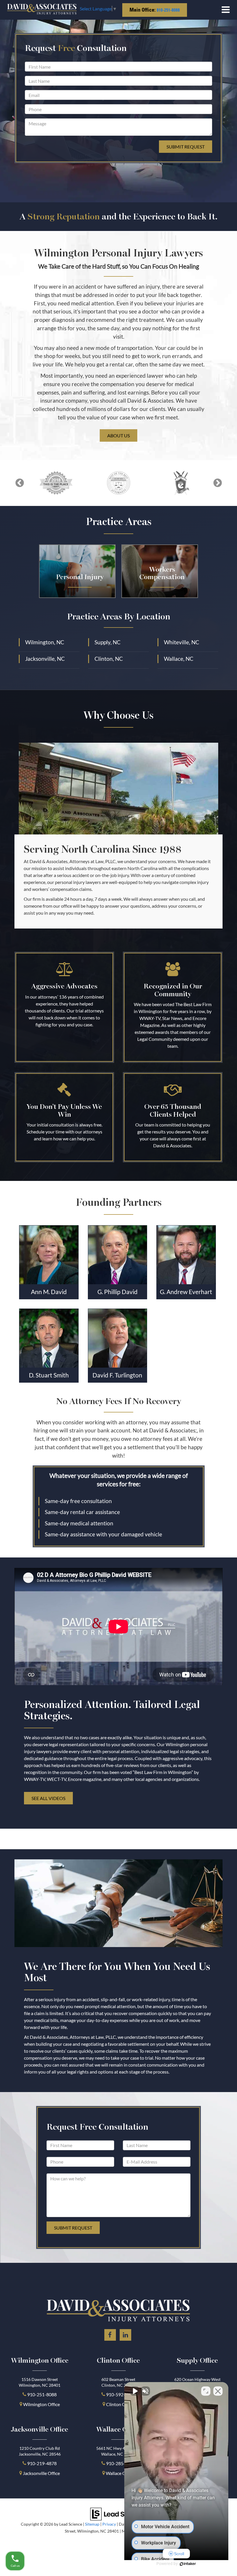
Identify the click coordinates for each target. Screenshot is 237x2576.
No (108, 1302)
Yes (128, 1302)
